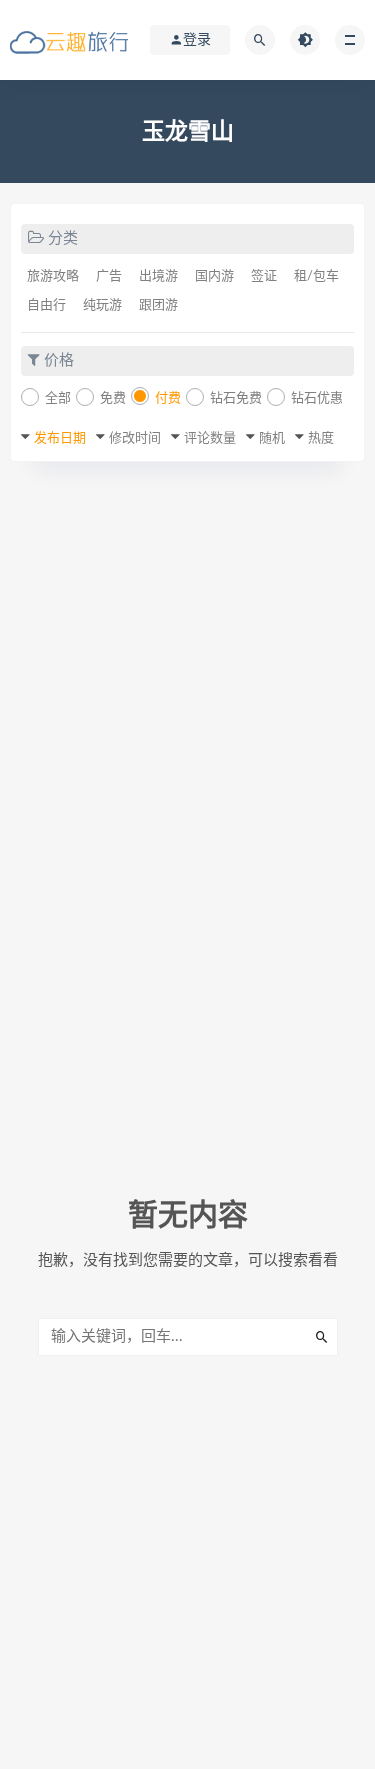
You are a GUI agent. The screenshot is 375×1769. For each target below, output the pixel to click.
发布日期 (60, 438)
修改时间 (135, 438)
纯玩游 (102, 305)
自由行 (46, 305)
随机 (272, 438)
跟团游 (158, 305)
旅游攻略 (53, 276)
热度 (321, 438)
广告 (109, 276)
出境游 (158, 276)
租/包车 (316, 276)
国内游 (214, 276)
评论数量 (210, 438)
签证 (264, 276)
